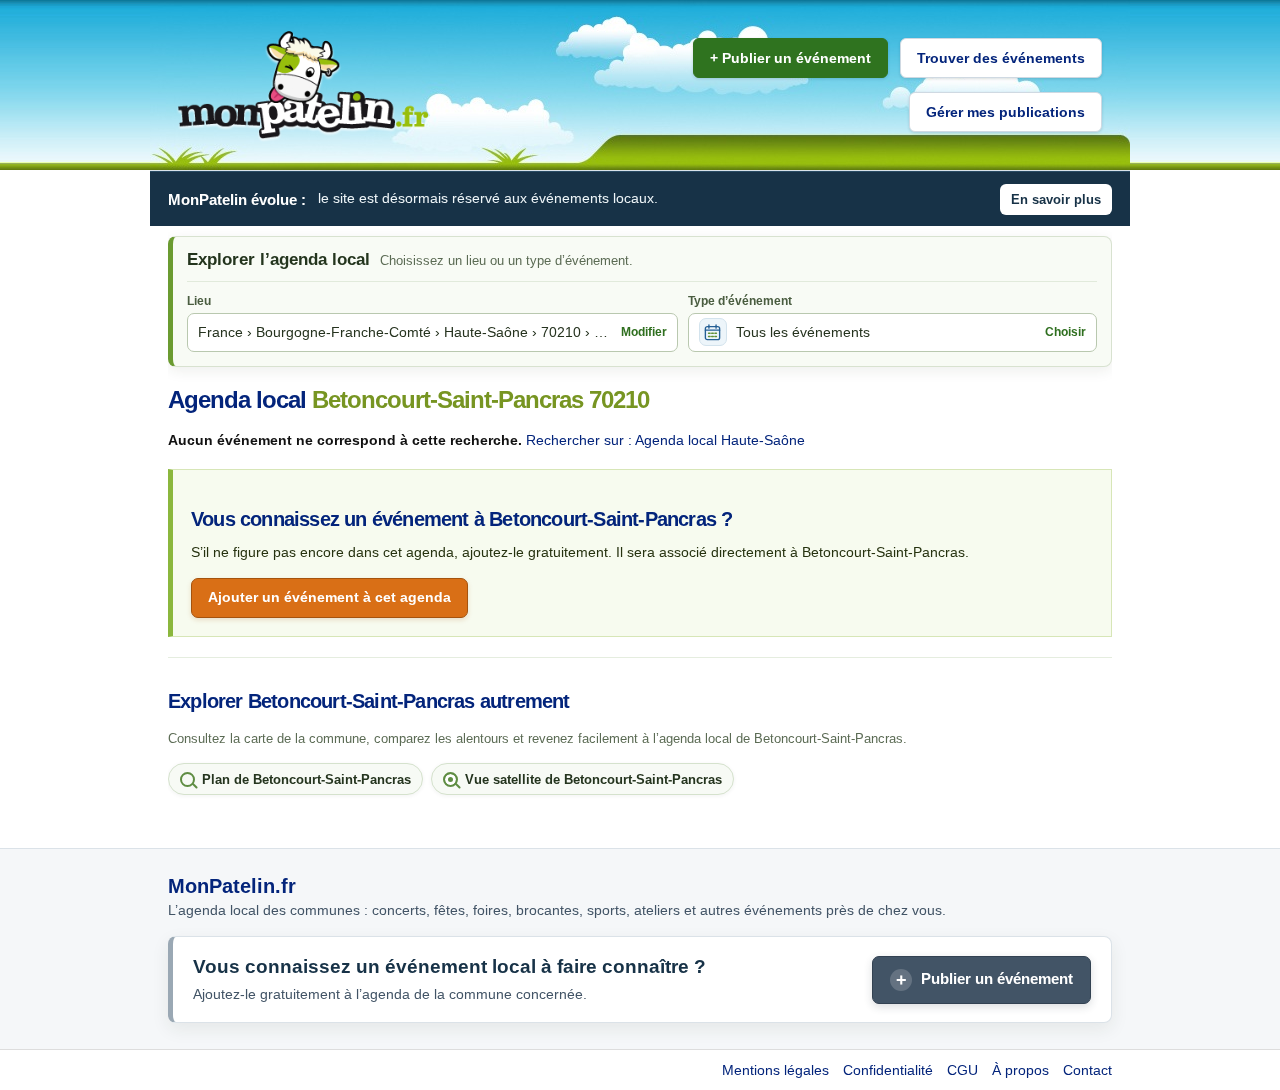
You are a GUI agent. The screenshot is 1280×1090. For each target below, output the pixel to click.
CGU (962, 1070)
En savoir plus (1056, 199)
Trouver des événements (1001, 58)
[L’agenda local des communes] (303, 85)
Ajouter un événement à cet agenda (329, 597)
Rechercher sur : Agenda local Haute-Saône (665, 440)
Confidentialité (888, 1070)
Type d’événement (740, 301)
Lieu (199, 301)
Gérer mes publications (1005, 112)
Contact (1087, 1070)
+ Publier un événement (790, 58)
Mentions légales (775, 1070)
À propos (1020, 1070)
